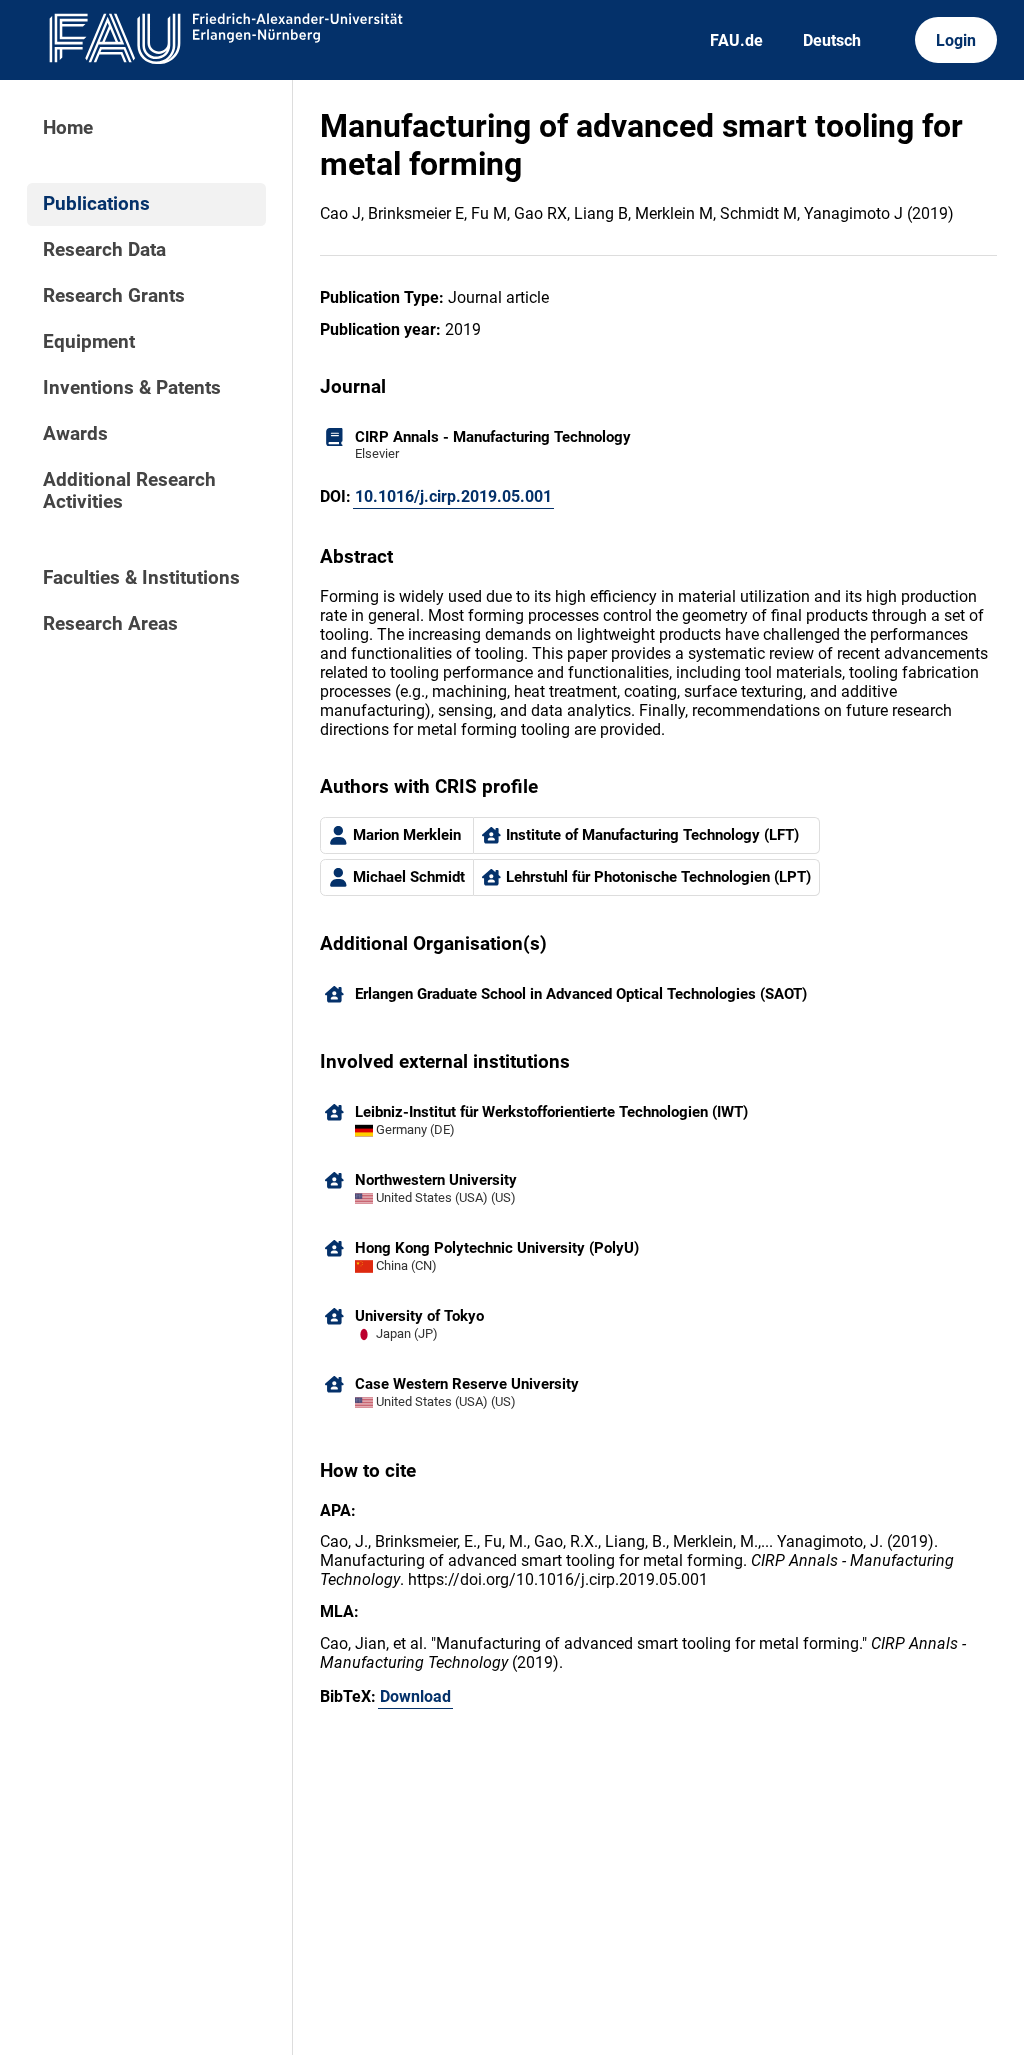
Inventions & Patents (132, 388)
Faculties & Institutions (141, 578)
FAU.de (736, 40)
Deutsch (832, 40)
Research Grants (114, 296)
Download (415, 1696)
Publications (96, 204)
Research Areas (110, 624)
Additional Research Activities (129, 491)
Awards (75, 434)
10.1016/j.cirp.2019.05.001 (453, 496)
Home (68, 128)
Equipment (89, 342)
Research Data (104, 250)
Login (956, 40)
